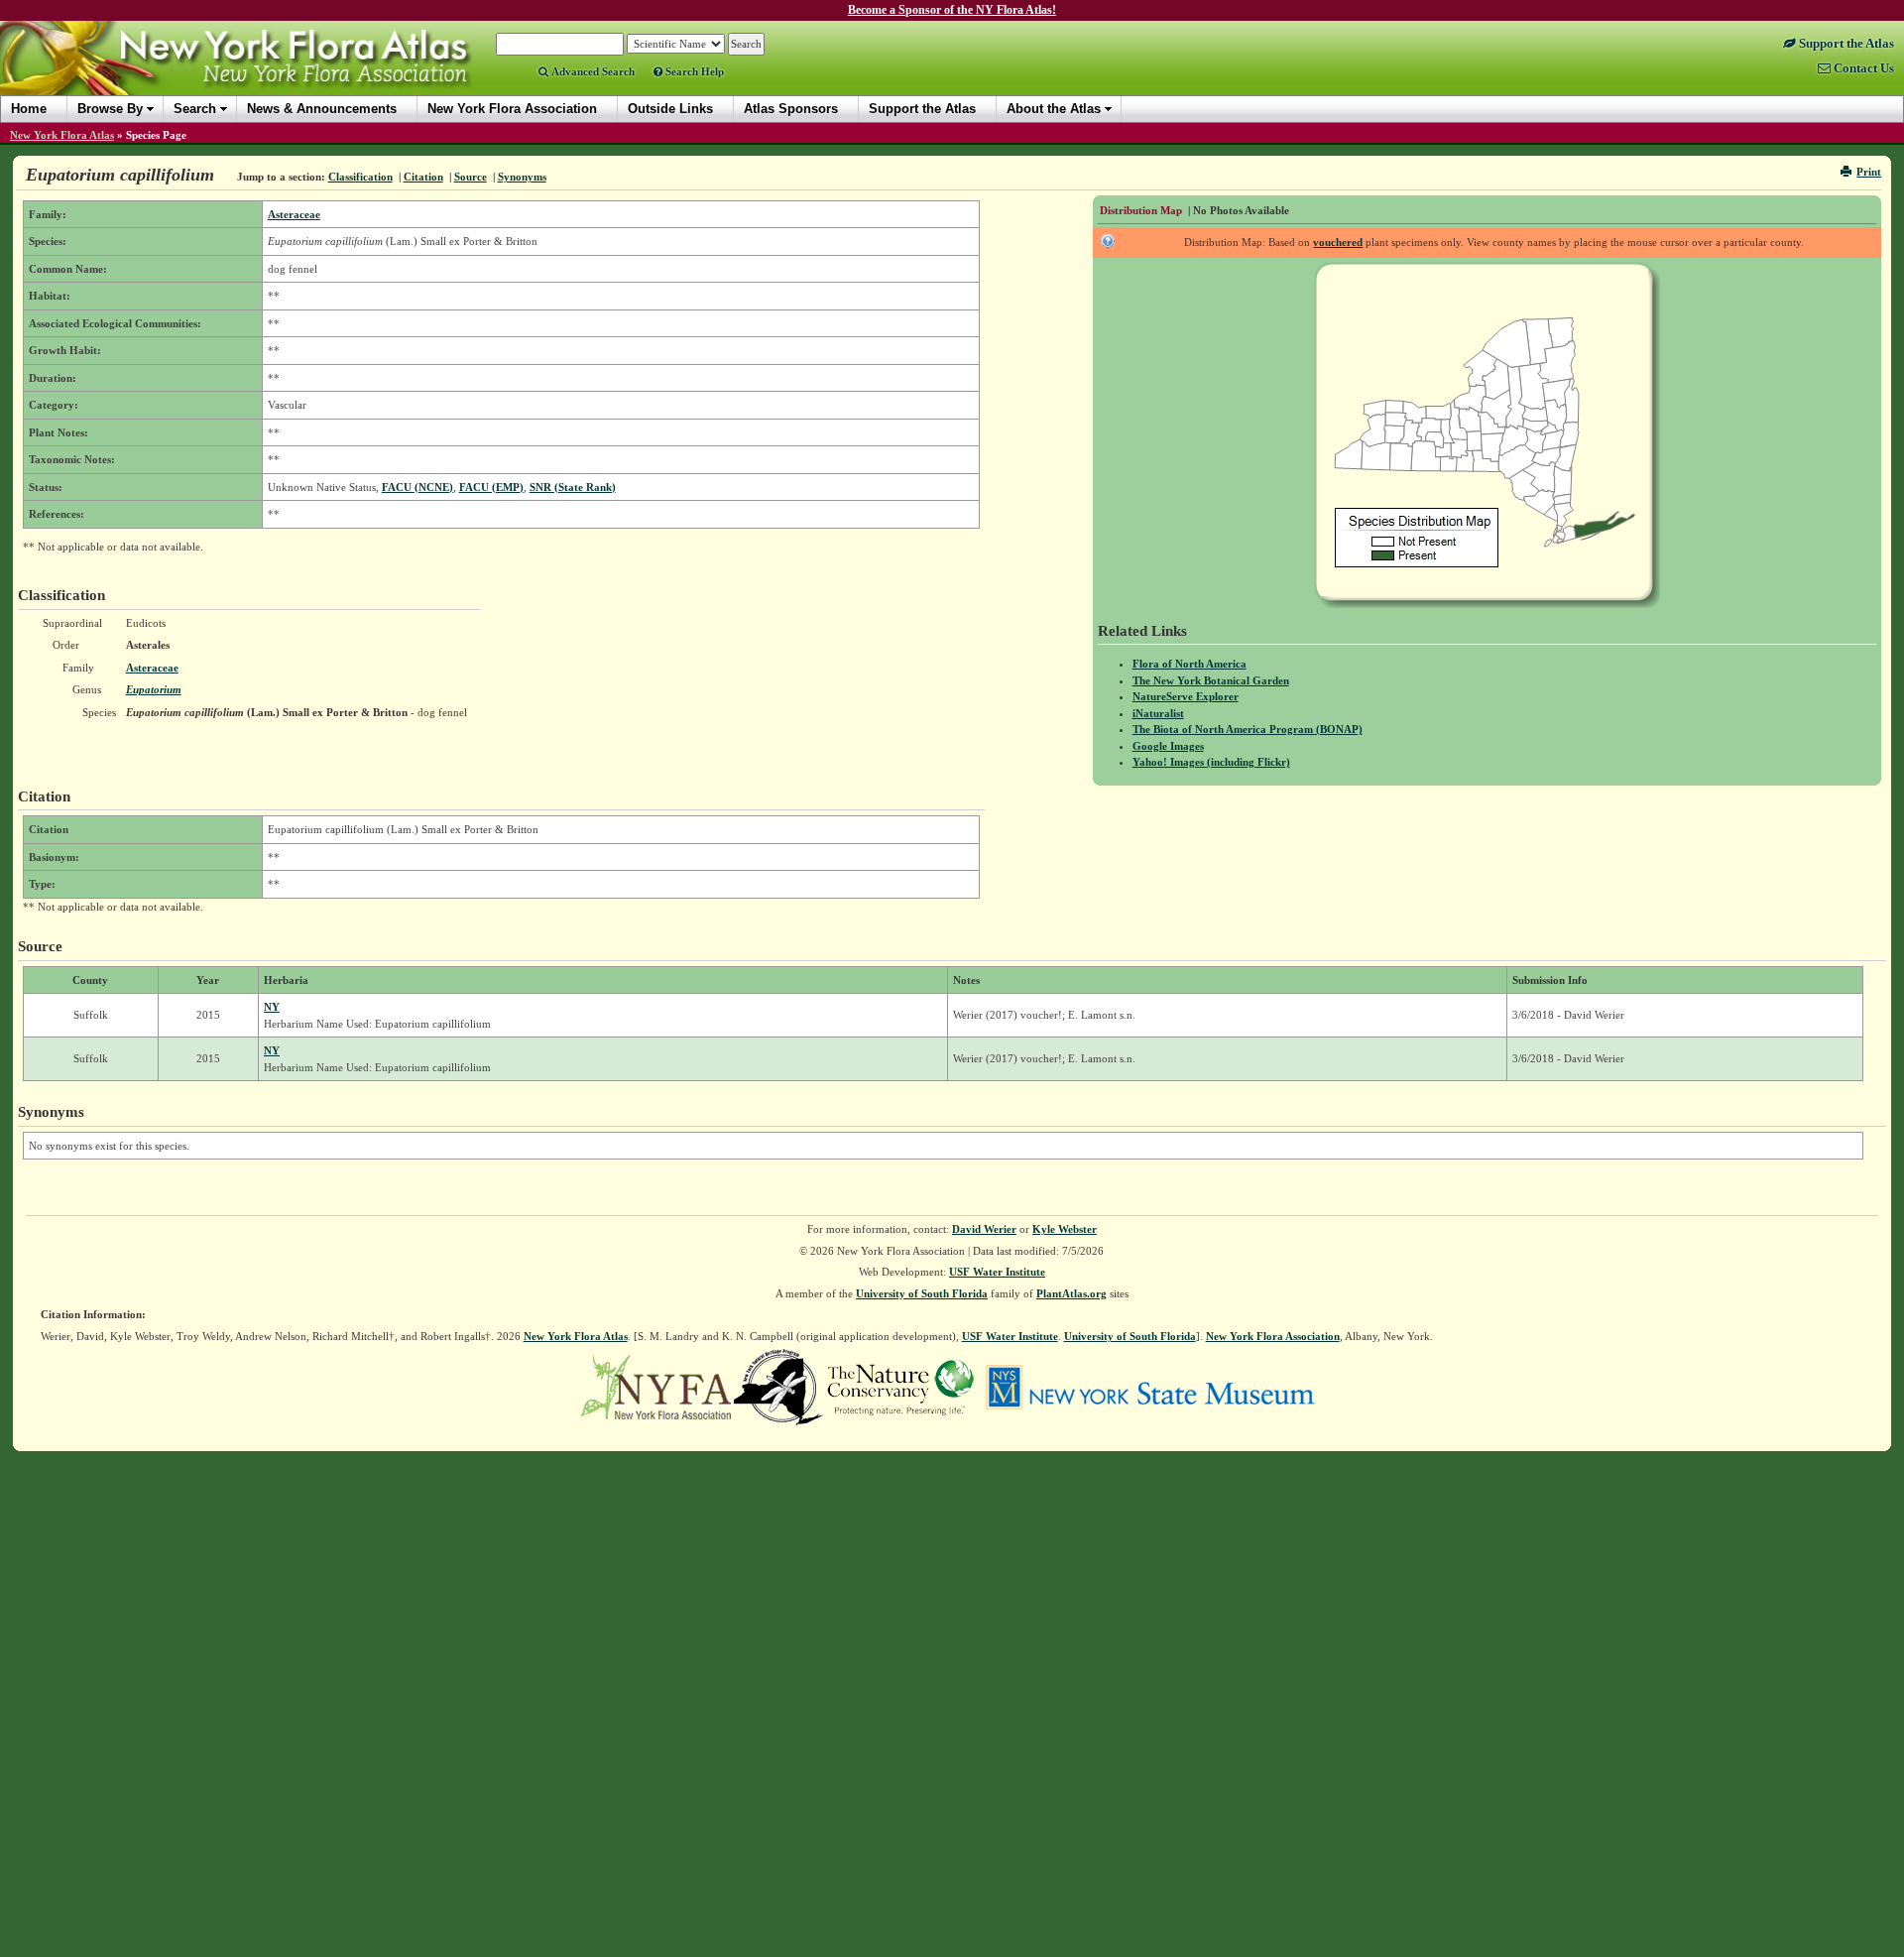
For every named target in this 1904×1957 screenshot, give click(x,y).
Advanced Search (592, 71)
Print (1869, 172)
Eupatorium (154, 689)
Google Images (1168, 746)
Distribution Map (1141, 210)
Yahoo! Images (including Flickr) (1211, 762)
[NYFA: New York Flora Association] (656, 1386)
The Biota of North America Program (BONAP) (1248, 729)
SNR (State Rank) (573, 487)
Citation (423, 177)
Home (29, 109)
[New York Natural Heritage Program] (778, 1386)
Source (471, 177)
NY (272, 1007)
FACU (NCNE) (417, 487)
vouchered (1338, 242)
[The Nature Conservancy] (900, 1386)
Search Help (693, 71)
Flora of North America (1190, 664)
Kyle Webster (1065, 1229)
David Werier (984, 1229)
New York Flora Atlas (62, 135)
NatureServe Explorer (1186, 696)
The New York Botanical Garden (1211, 680)
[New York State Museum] (1150, 1386)
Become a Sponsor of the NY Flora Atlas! (952, 10)
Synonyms (522, 177)
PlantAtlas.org (1071, 1293)
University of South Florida (922, 1293)
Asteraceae (294, 214)
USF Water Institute (997, 1272)
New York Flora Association (261, 73)
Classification (360, 177)
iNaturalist (1158, 713)
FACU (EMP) (491, 487)
